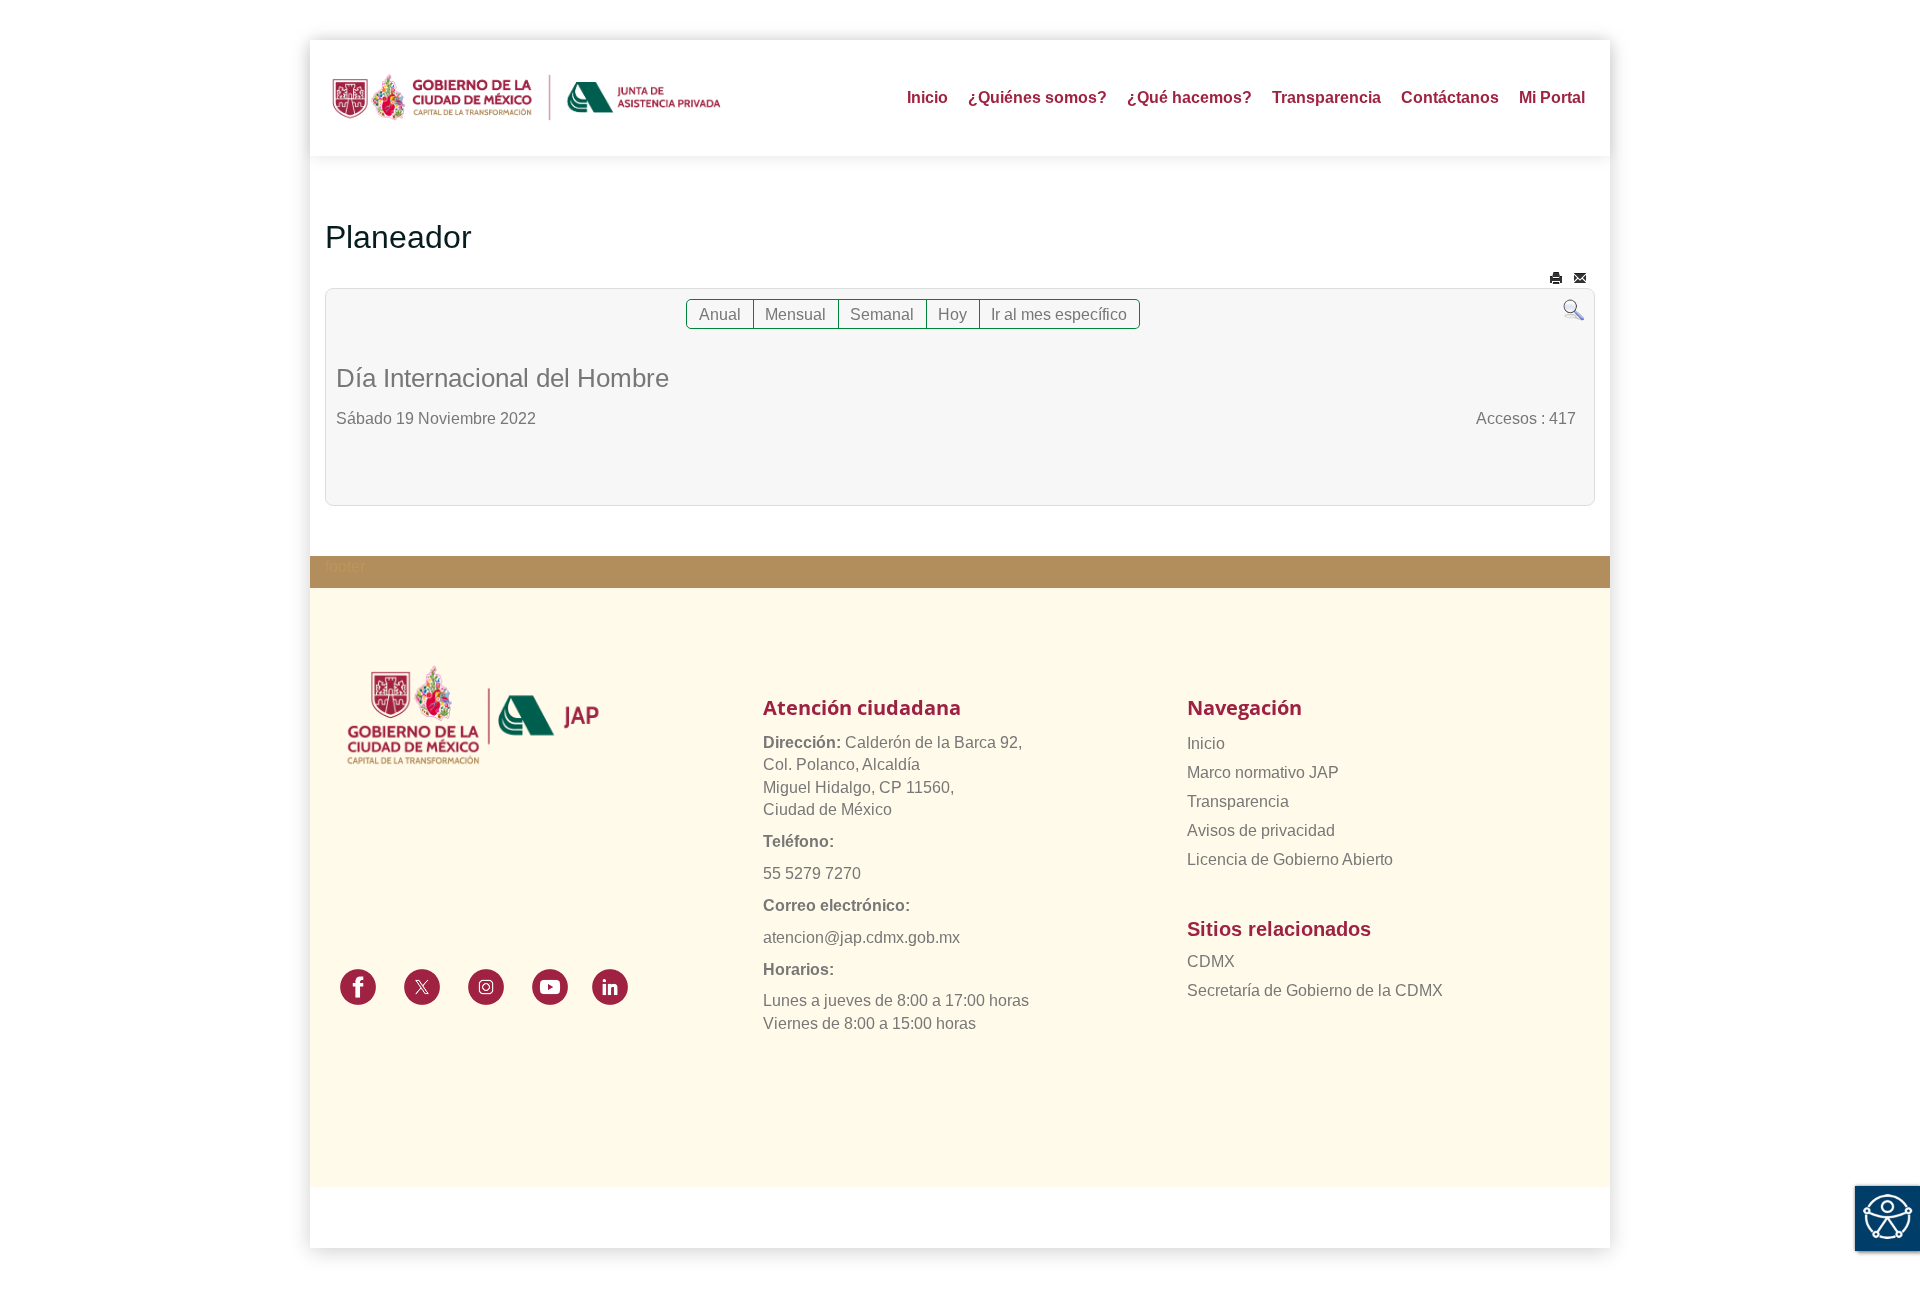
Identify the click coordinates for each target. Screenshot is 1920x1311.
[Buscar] (1573, 309)
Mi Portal (1552, 97)
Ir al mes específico (1059, 314)
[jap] (526, 98)
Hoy (952, 314)
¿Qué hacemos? (1189, 97)
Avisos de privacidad (1261, 830)
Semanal (882, 314)
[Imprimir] (1556, 278)
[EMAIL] (1580, 278)
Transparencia (1238, 801)
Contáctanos (1450, 97)
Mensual (795, 314)
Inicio (927, 97)
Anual (720, 314)
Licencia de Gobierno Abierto (1290, 859)
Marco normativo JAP (1263, 772)
